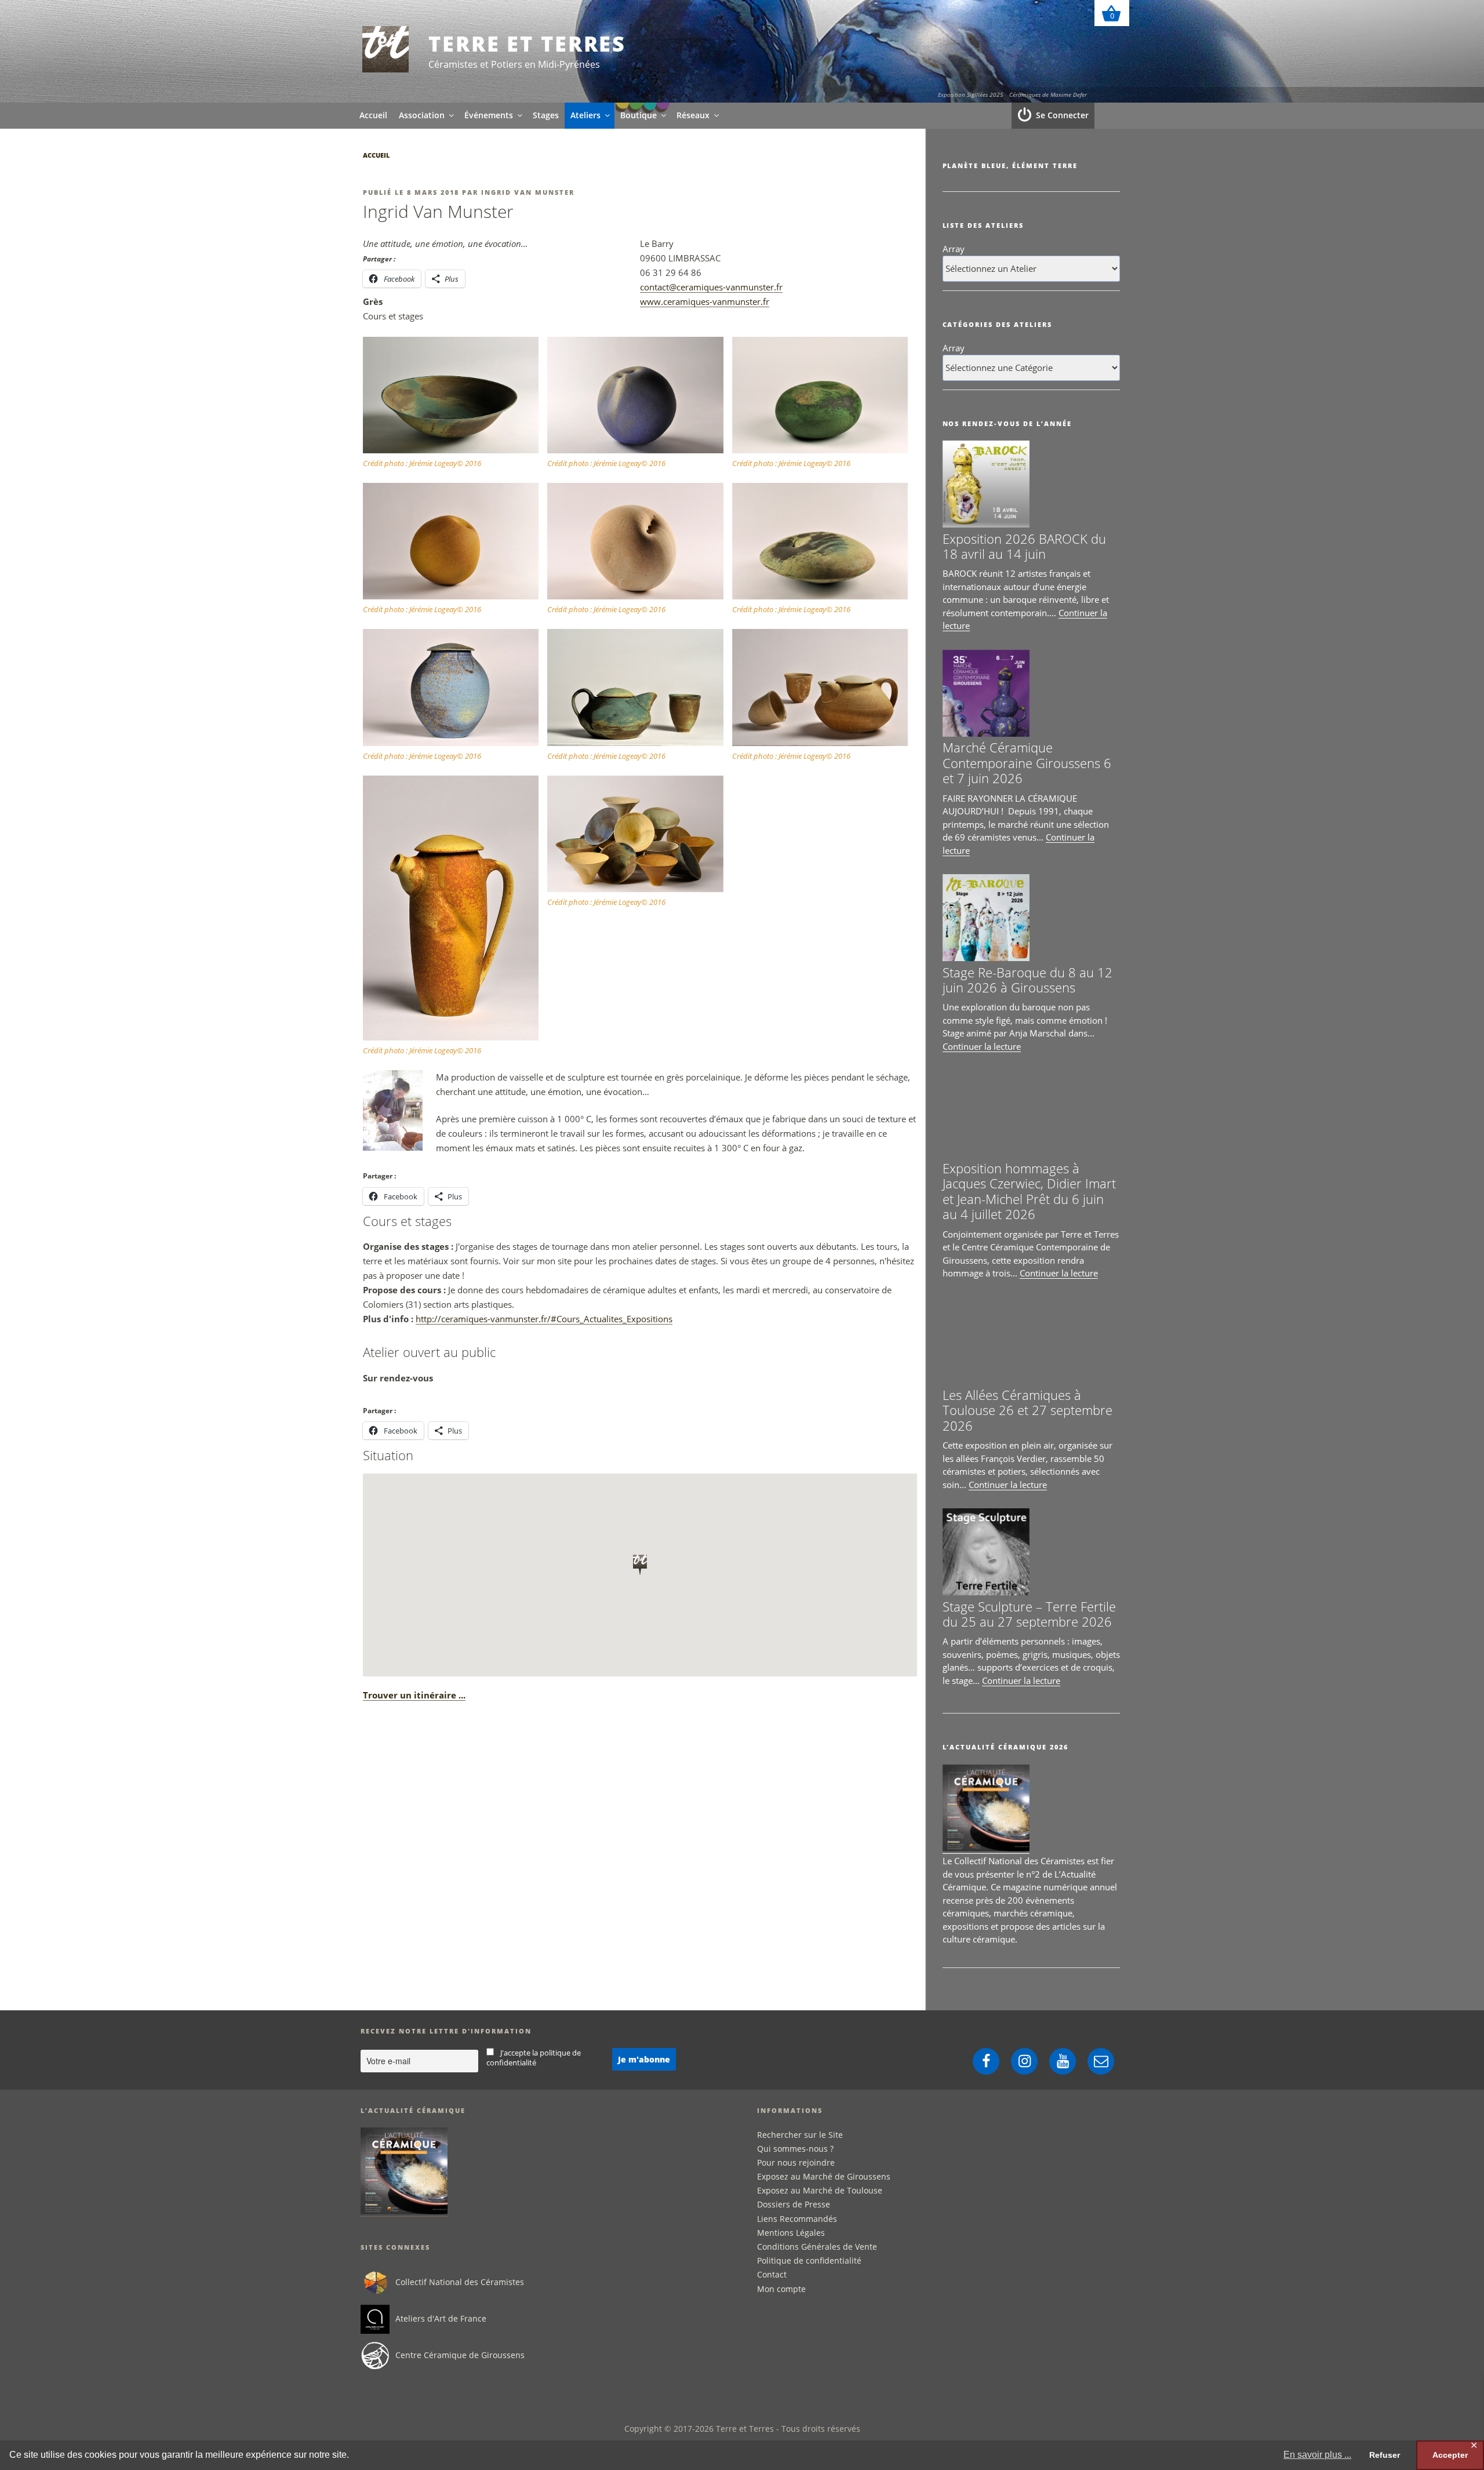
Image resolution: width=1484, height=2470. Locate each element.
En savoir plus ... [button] (1317, 2455)
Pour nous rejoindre (796, 2162)
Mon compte (781, 2289)
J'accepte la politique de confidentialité (534, 2058)
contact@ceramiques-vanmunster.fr (711, 287)
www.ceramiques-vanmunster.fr (705, 301)
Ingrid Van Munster (528, 192)
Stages (546, 115)
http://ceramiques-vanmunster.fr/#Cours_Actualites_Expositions (544, 1319)
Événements (489, 115)
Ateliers (585, 115)
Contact (772, 2274)
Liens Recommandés (797, 2219)
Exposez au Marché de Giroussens (824, 2176)
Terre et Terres (527, 44)
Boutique (639, 115)
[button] (455, 403)
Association (422, 115)
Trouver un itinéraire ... (414, 1695)
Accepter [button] (1450, 2455)
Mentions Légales (791, 2233)
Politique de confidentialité (809, 2260)
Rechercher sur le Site (800, 2135)
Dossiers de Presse (794, 2204)
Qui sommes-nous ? (795, 2149)
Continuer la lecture (982, 1046)
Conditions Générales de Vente (817, 2247)
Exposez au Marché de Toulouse (820, 2190)
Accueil (373, 115)
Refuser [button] (1385, 2455)
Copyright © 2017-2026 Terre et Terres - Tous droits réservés (742, 2429)
